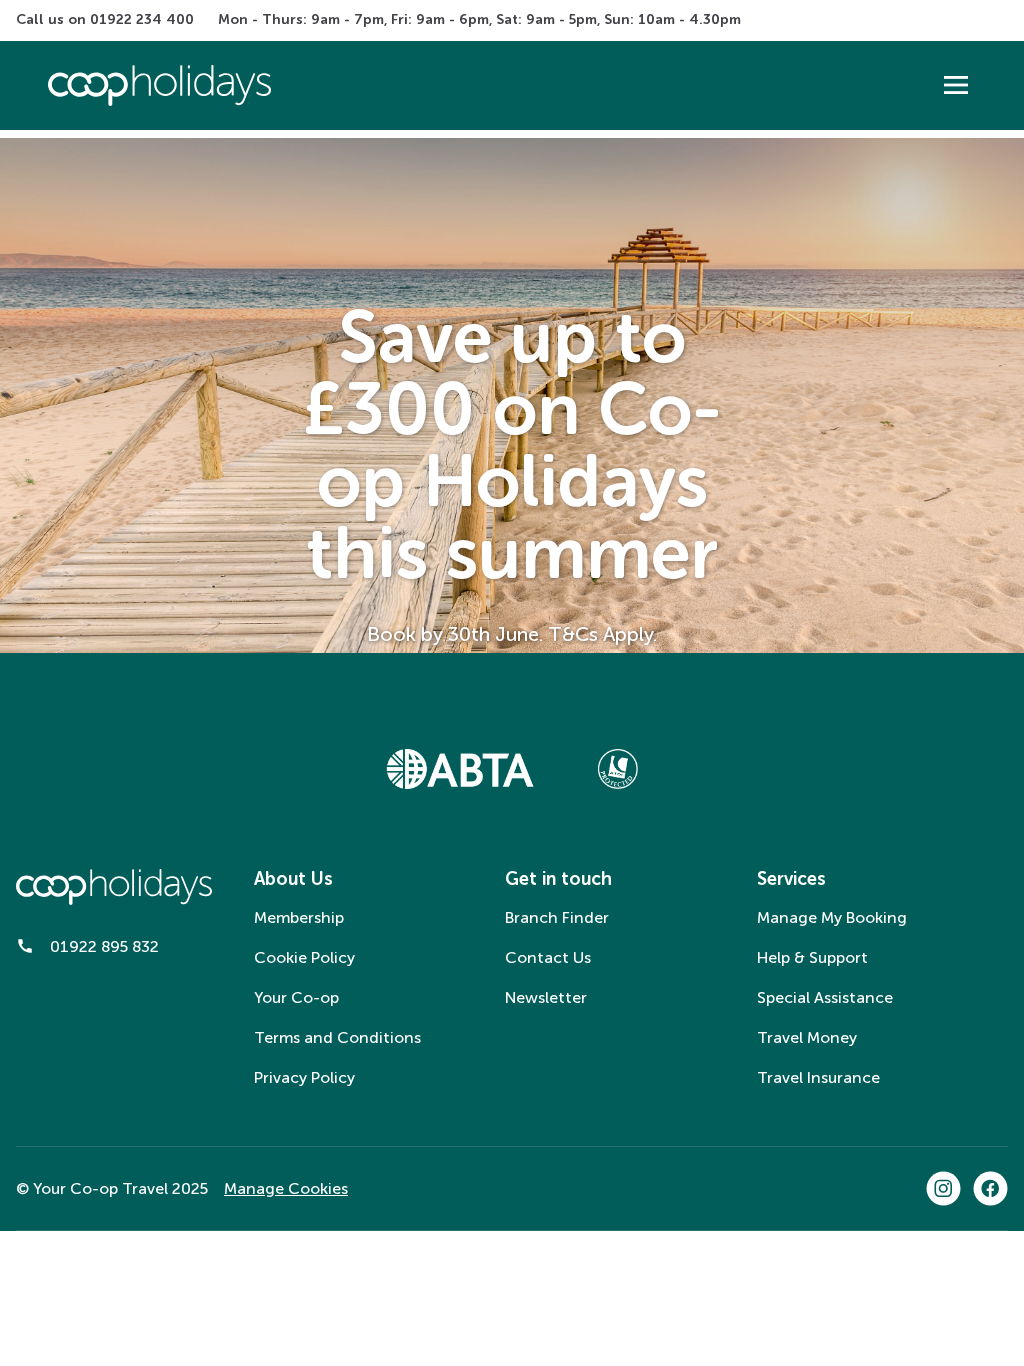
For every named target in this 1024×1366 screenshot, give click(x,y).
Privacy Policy (304, 1077)
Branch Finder (557, 917)
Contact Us (548, 957)
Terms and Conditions (337, 1037)
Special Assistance (825, 997)
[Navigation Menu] (956, 85)
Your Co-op (296, 997)
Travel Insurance (818, 1077)
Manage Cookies (286, 1188)
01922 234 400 (142, 19)
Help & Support (812, 957)
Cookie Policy (304, 957)
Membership (299, 917)
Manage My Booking (832, 917)
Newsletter (546, 997)
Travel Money (807, 1037)
